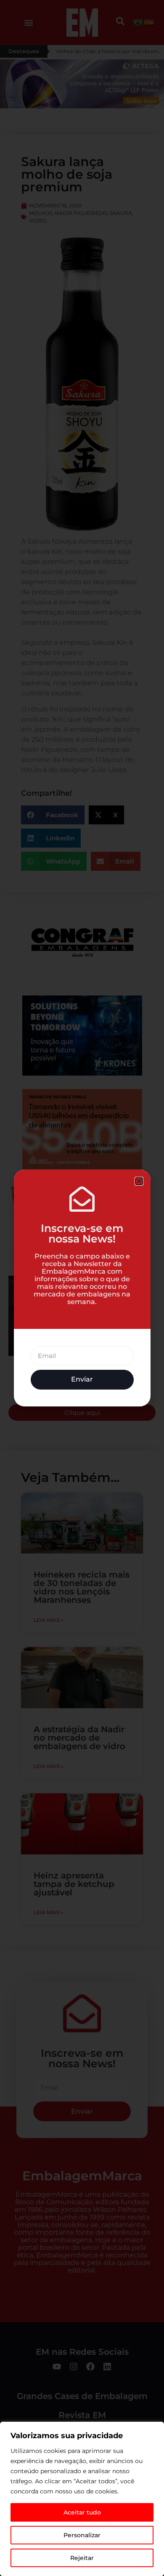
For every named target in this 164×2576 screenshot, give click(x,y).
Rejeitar (82, 2558)
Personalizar (82, 2535)
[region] (82, 2499)
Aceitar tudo (82, 2512)
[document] (82, 1288)
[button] (139, 1181)
